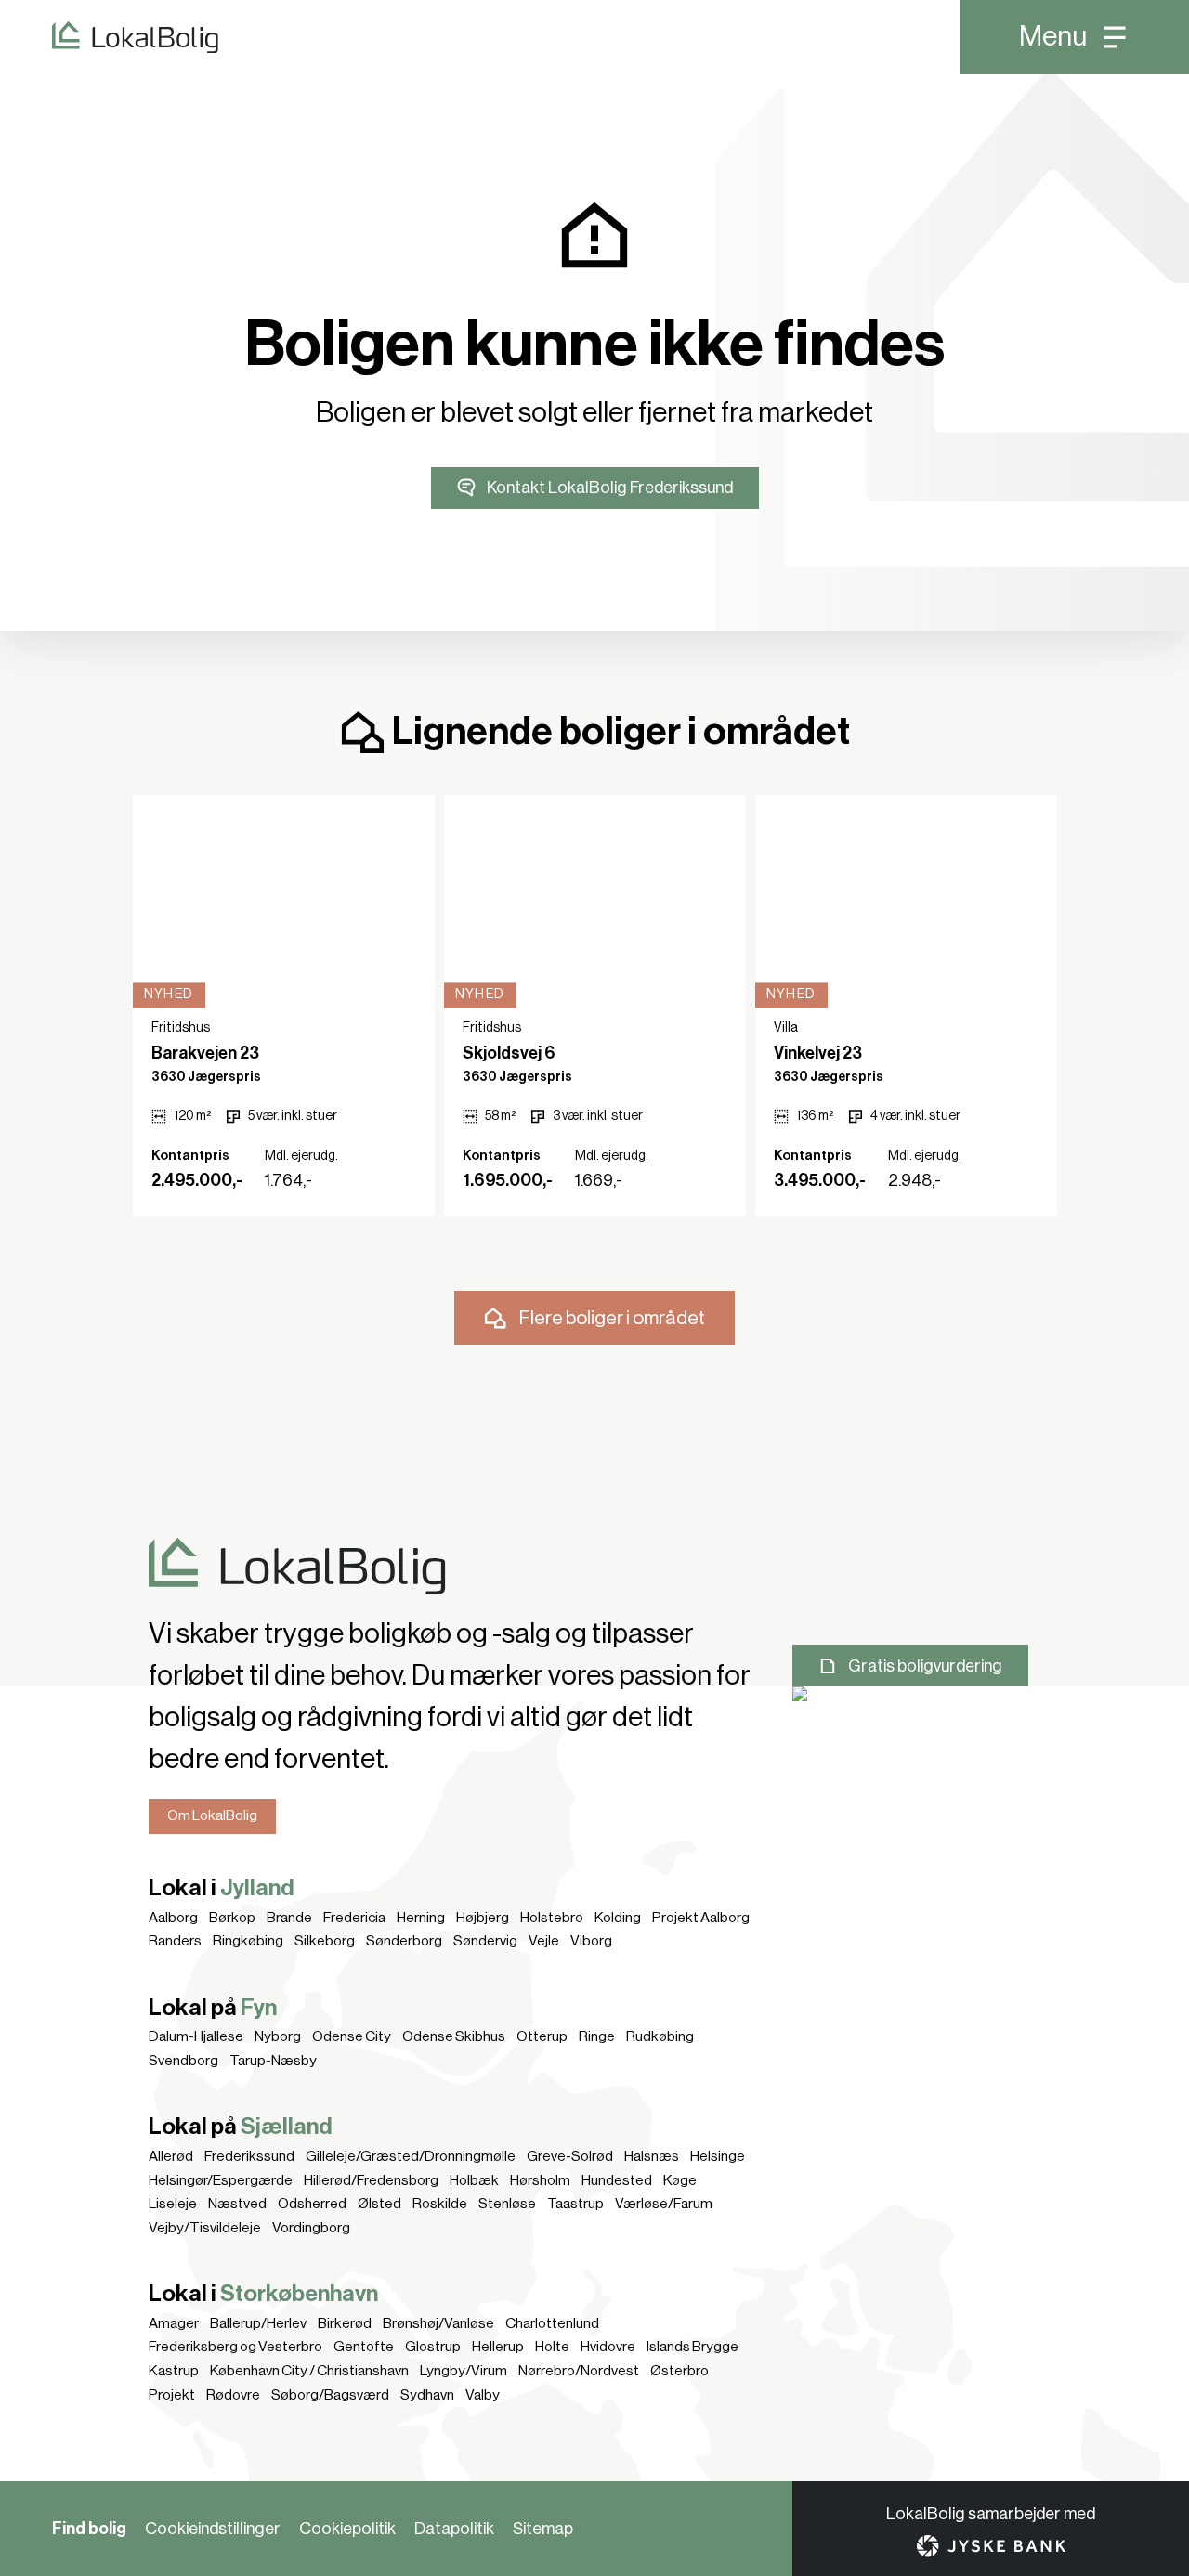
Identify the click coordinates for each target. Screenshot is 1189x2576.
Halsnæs (652, 2156)
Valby (483, 2395)
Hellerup (498, 2347)
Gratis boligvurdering (925, 1666)
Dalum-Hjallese (196, 2036)
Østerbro (679, 2371)
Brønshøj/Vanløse (438, 2323)
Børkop (232, 1918)
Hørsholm (540, 2180)
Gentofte (364, 2347)
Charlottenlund (552, 2323)
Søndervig (485, 1941)
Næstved (237, 2204)
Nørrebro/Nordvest (579, 2371)
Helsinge (718, 2156)
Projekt (172, 2395)
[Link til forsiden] (109, 37)
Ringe (597, 2036)
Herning (421, 1918)
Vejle (544, 1941)
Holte (552, 2347)
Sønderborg (404, 1941)
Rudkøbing (660, 2036)
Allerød (171, 2156)
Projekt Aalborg (701, 1918)
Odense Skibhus (454, 2036)
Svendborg (183, 2061)
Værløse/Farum (664, 2204)
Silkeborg (325, 1941)
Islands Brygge (692, 2347)
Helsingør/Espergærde (221, 2180)
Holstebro (552, 1918)
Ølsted (379, 2204)
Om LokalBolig (212, 1815)
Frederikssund (249, 2156)
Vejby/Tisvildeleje (205, 2228)
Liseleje (173, 2204)
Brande (289, 1918)
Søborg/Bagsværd (330, 2395)
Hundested (617, 2180)
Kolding (618, 1918)
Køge (680, 2180)
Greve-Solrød (570, 2156)
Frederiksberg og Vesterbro (235, 2347)
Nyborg (278, 2036)
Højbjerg (483, 1918)
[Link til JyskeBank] (991, 2546)
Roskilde (440, 2204)
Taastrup (575, 2204)
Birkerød (345, 2323)
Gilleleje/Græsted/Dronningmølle (411, 2156)
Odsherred (312, 2204)
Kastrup (174, 2371)
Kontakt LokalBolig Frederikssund (610, 488)
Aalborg (173, 1918)
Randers (175, 1941)
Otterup (542, 2036)
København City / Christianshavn (309, 2371)
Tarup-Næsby (273, 2061)
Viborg (591, 1941)
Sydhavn (427, 2395)
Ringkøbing (248, 1941)
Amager (174, 2323)
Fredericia (354, 1918)
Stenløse (507, 2204)
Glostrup (433, 2347)
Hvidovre (608, 2347)
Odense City (352, 2036)
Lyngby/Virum (464, 2371)
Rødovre (233, 2395)
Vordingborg (311, 2228)
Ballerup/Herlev (258, 2323)
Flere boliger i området (612, 1318)
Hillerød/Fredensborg (371, 2180)
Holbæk (474, 2180)
